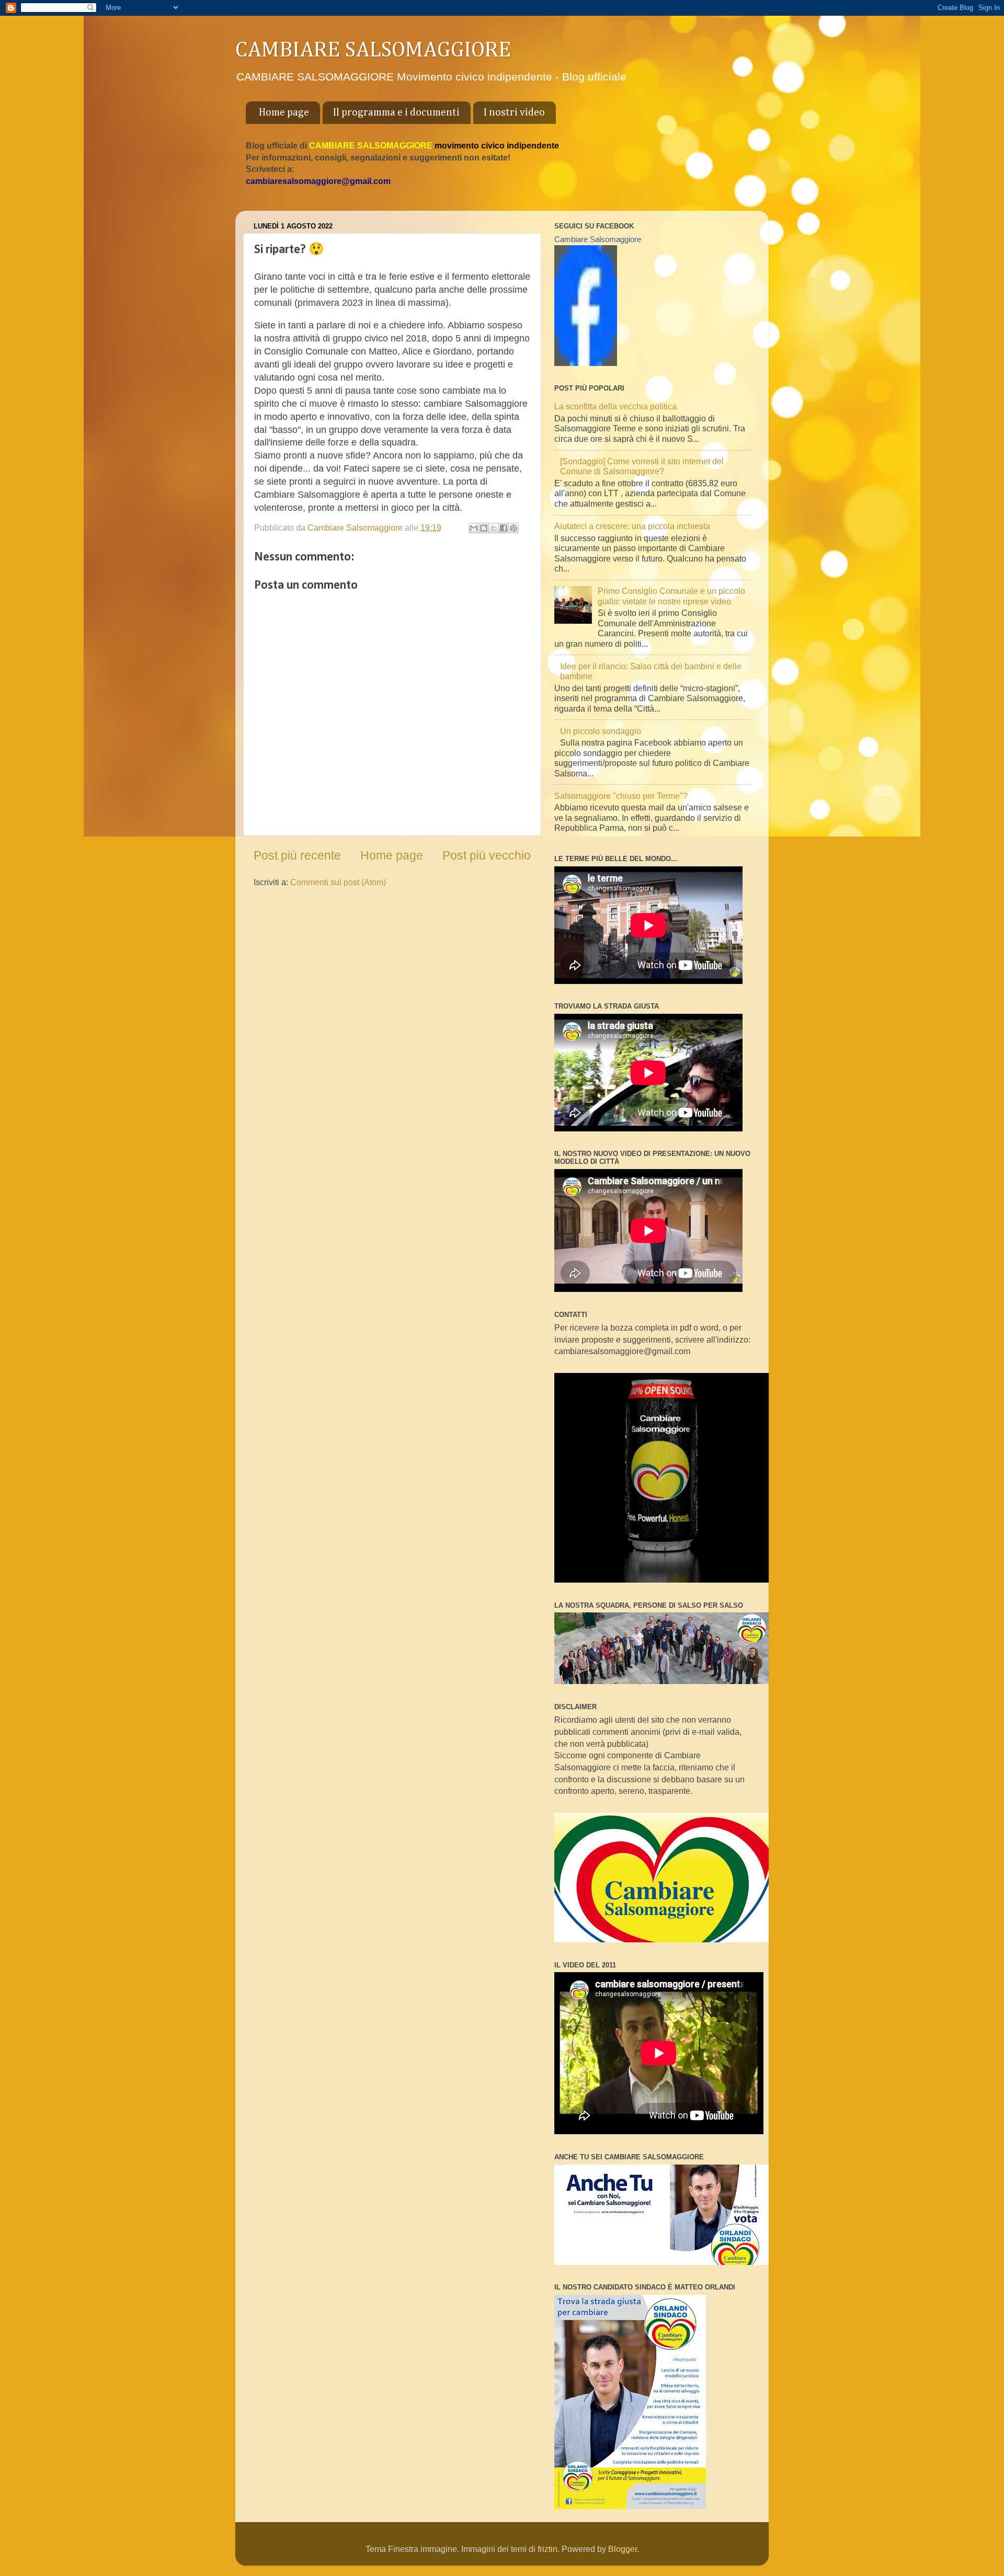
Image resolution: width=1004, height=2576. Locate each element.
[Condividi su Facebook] (504, 528)
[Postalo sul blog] (484, 528)
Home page (284, 112)
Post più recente (297, 855)
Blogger (623, 2549)
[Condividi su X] (494, 528)
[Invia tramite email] (474, 528)
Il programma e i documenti (396, 112)
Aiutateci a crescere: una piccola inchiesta (632, 526)
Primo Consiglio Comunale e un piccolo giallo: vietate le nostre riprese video (671, 596)
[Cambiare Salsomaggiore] (586, 363)
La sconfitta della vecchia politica (615, 406)
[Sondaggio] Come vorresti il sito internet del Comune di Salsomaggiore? (642, 466)
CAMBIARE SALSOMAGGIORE (373, 50)
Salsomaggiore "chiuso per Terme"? (621, 796)
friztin (547, 2549)
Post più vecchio (487, 855)
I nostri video (514, 112)
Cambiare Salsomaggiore (598, 239)
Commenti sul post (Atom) (338, 882)
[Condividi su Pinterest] (514, 528)
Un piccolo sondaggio (601, 731)
